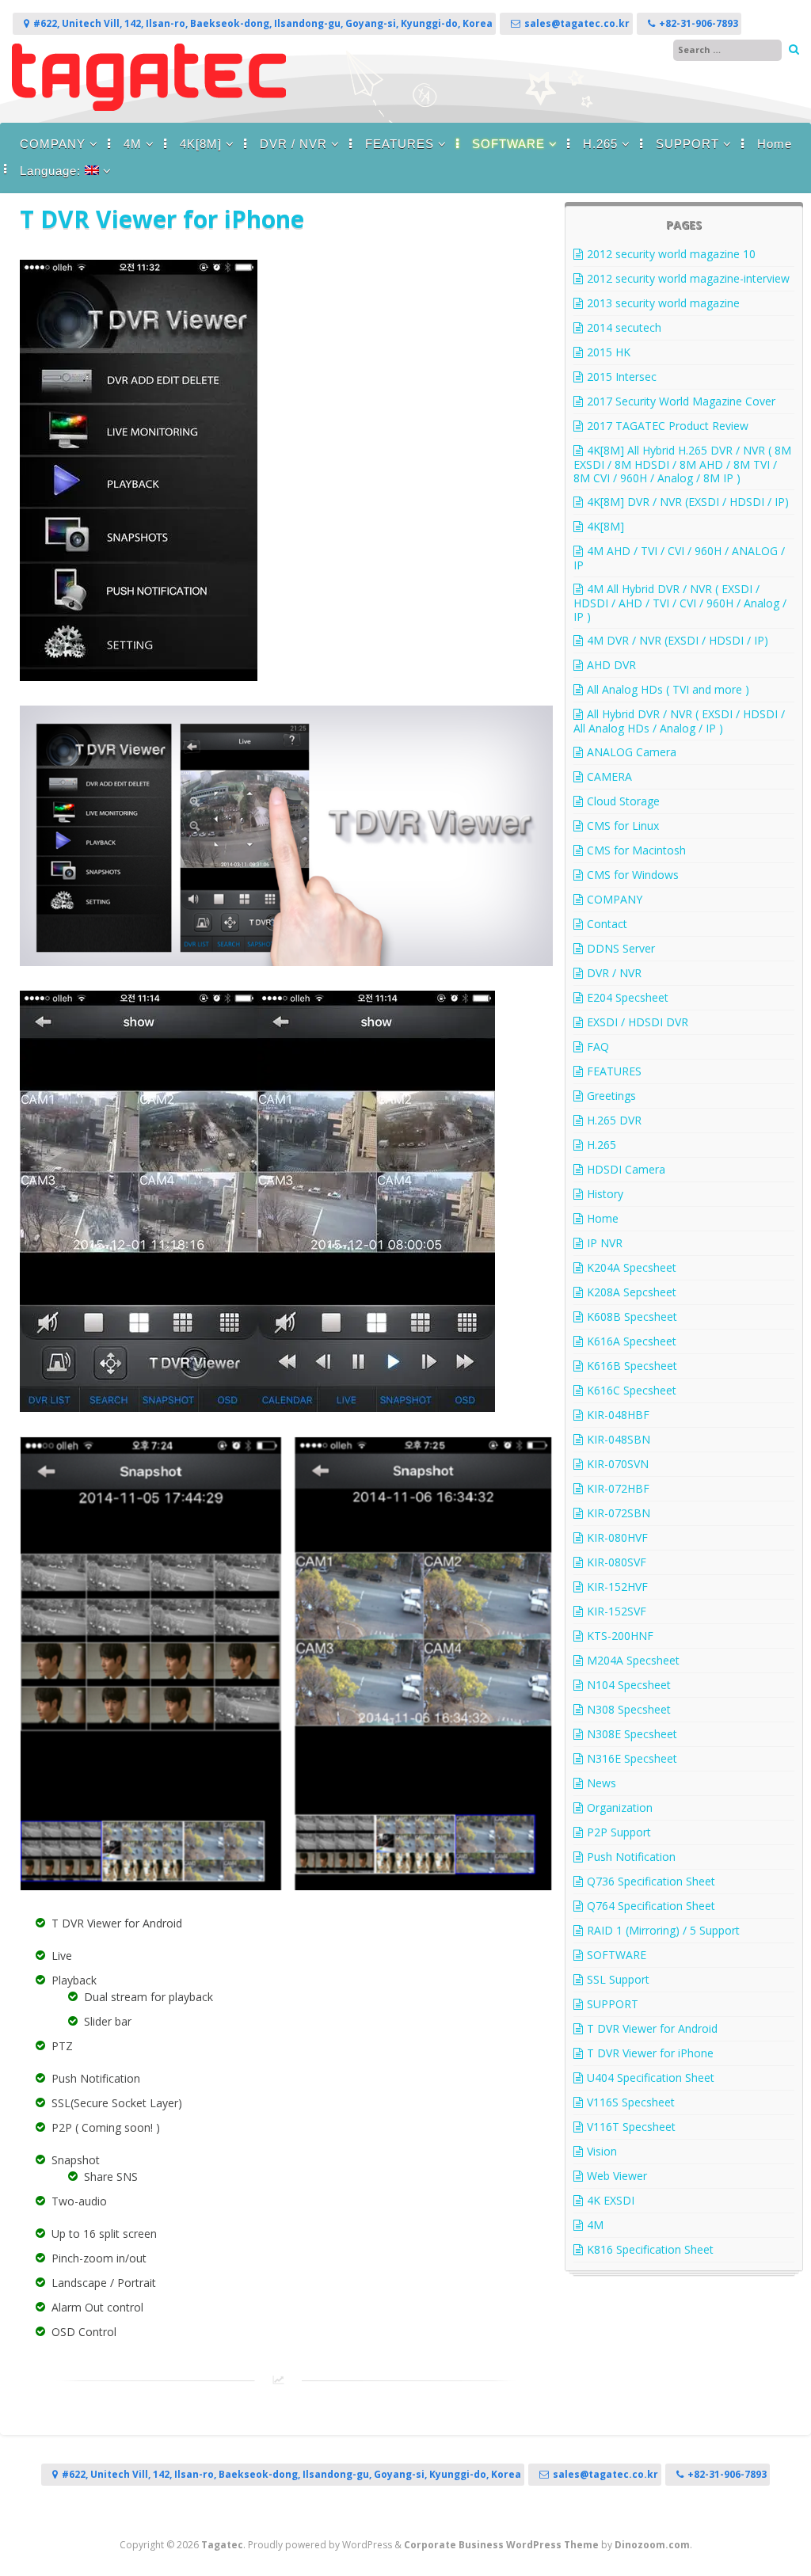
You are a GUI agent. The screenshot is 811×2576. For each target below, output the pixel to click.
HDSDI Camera (626, 1169)
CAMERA (609, 776)
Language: (52, 171)
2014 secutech (624, 327)
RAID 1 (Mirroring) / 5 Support (663, 1930)
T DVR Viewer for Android (652, 2028)
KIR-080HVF (617, 1537)
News (602, 1783)
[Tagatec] (149, 107)
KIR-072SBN (619, 1513)
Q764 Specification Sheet (651, 1906)
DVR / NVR (293, 144)
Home (775, 144)
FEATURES (400, 144)
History (605, 1194)
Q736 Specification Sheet (651, 1881)
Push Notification (631, 1857)
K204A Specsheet (632, 1267)
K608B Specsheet (632, 1317)
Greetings (611, 1096)
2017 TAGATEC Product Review (668, 426)
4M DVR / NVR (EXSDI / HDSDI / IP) (678, 640)
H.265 (600, 144)
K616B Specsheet (632, 1366)
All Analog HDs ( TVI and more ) (668, 689)
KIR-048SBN (619, 1439)
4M (133, 144)
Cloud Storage (623, 801)
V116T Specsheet (631, 2127)
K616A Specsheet (632, 1341)
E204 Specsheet (628, 997)
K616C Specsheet (632, 1390)
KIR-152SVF (617, 1611)
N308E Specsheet (632, 1734)
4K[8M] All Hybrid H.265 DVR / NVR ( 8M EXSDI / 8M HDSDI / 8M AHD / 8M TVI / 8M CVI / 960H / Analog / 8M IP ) (682, 464)
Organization (620, 1807)
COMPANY (53, 144)
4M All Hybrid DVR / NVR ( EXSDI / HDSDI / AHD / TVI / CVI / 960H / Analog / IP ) (680, 603)
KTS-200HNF (620, 1636)
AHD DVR (611, 665)
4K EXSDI (611, 2200)
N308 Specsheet (629, 1709)
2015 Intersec (622, 377)
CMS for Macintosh (636, 850)
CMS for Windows (633, 875)
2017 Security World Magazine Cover (681, 401)
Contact (607, 924)
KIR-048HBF (618, 1415)
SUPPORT (687, 144)
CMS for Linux (623, 826)
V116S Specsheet (631, 2102)
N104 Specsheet (629, 1685)
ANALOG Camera (632, 752)
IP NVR (605, 1243)
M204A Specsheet (633, 1660)
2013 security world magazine (663, 303)
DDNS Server (621, 948)
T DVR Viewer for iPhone (650, 2053)
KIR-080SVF (617, 1562)
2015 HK (609, 352)
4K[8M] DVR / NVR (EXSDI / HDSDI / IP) (688, 502)
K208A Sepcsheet (632, 1292)
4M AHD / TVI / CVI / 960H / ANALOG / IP (679, 558)
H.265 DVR (614, 1120)
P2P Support (619, 1832)
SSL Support (618, 1979)
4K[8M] (201, 144)
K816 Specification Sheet (650, 2249)
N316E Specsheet (632, 1758)
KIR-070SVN (618, 1464)
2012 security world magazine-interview (688, 278)
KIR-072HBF (618, 1488)
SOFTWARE (508, 144)
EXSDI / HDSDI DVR (638, 1022)
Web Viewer (617, 2176)
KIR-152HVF (617, 1587)
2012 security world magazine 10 (671, 254)
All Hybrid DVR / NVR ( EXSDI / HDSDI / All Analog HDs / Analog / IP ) (679, 721)
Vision (602, 2151)
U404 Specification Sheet (651, 2078)
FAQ (598, 1046)
